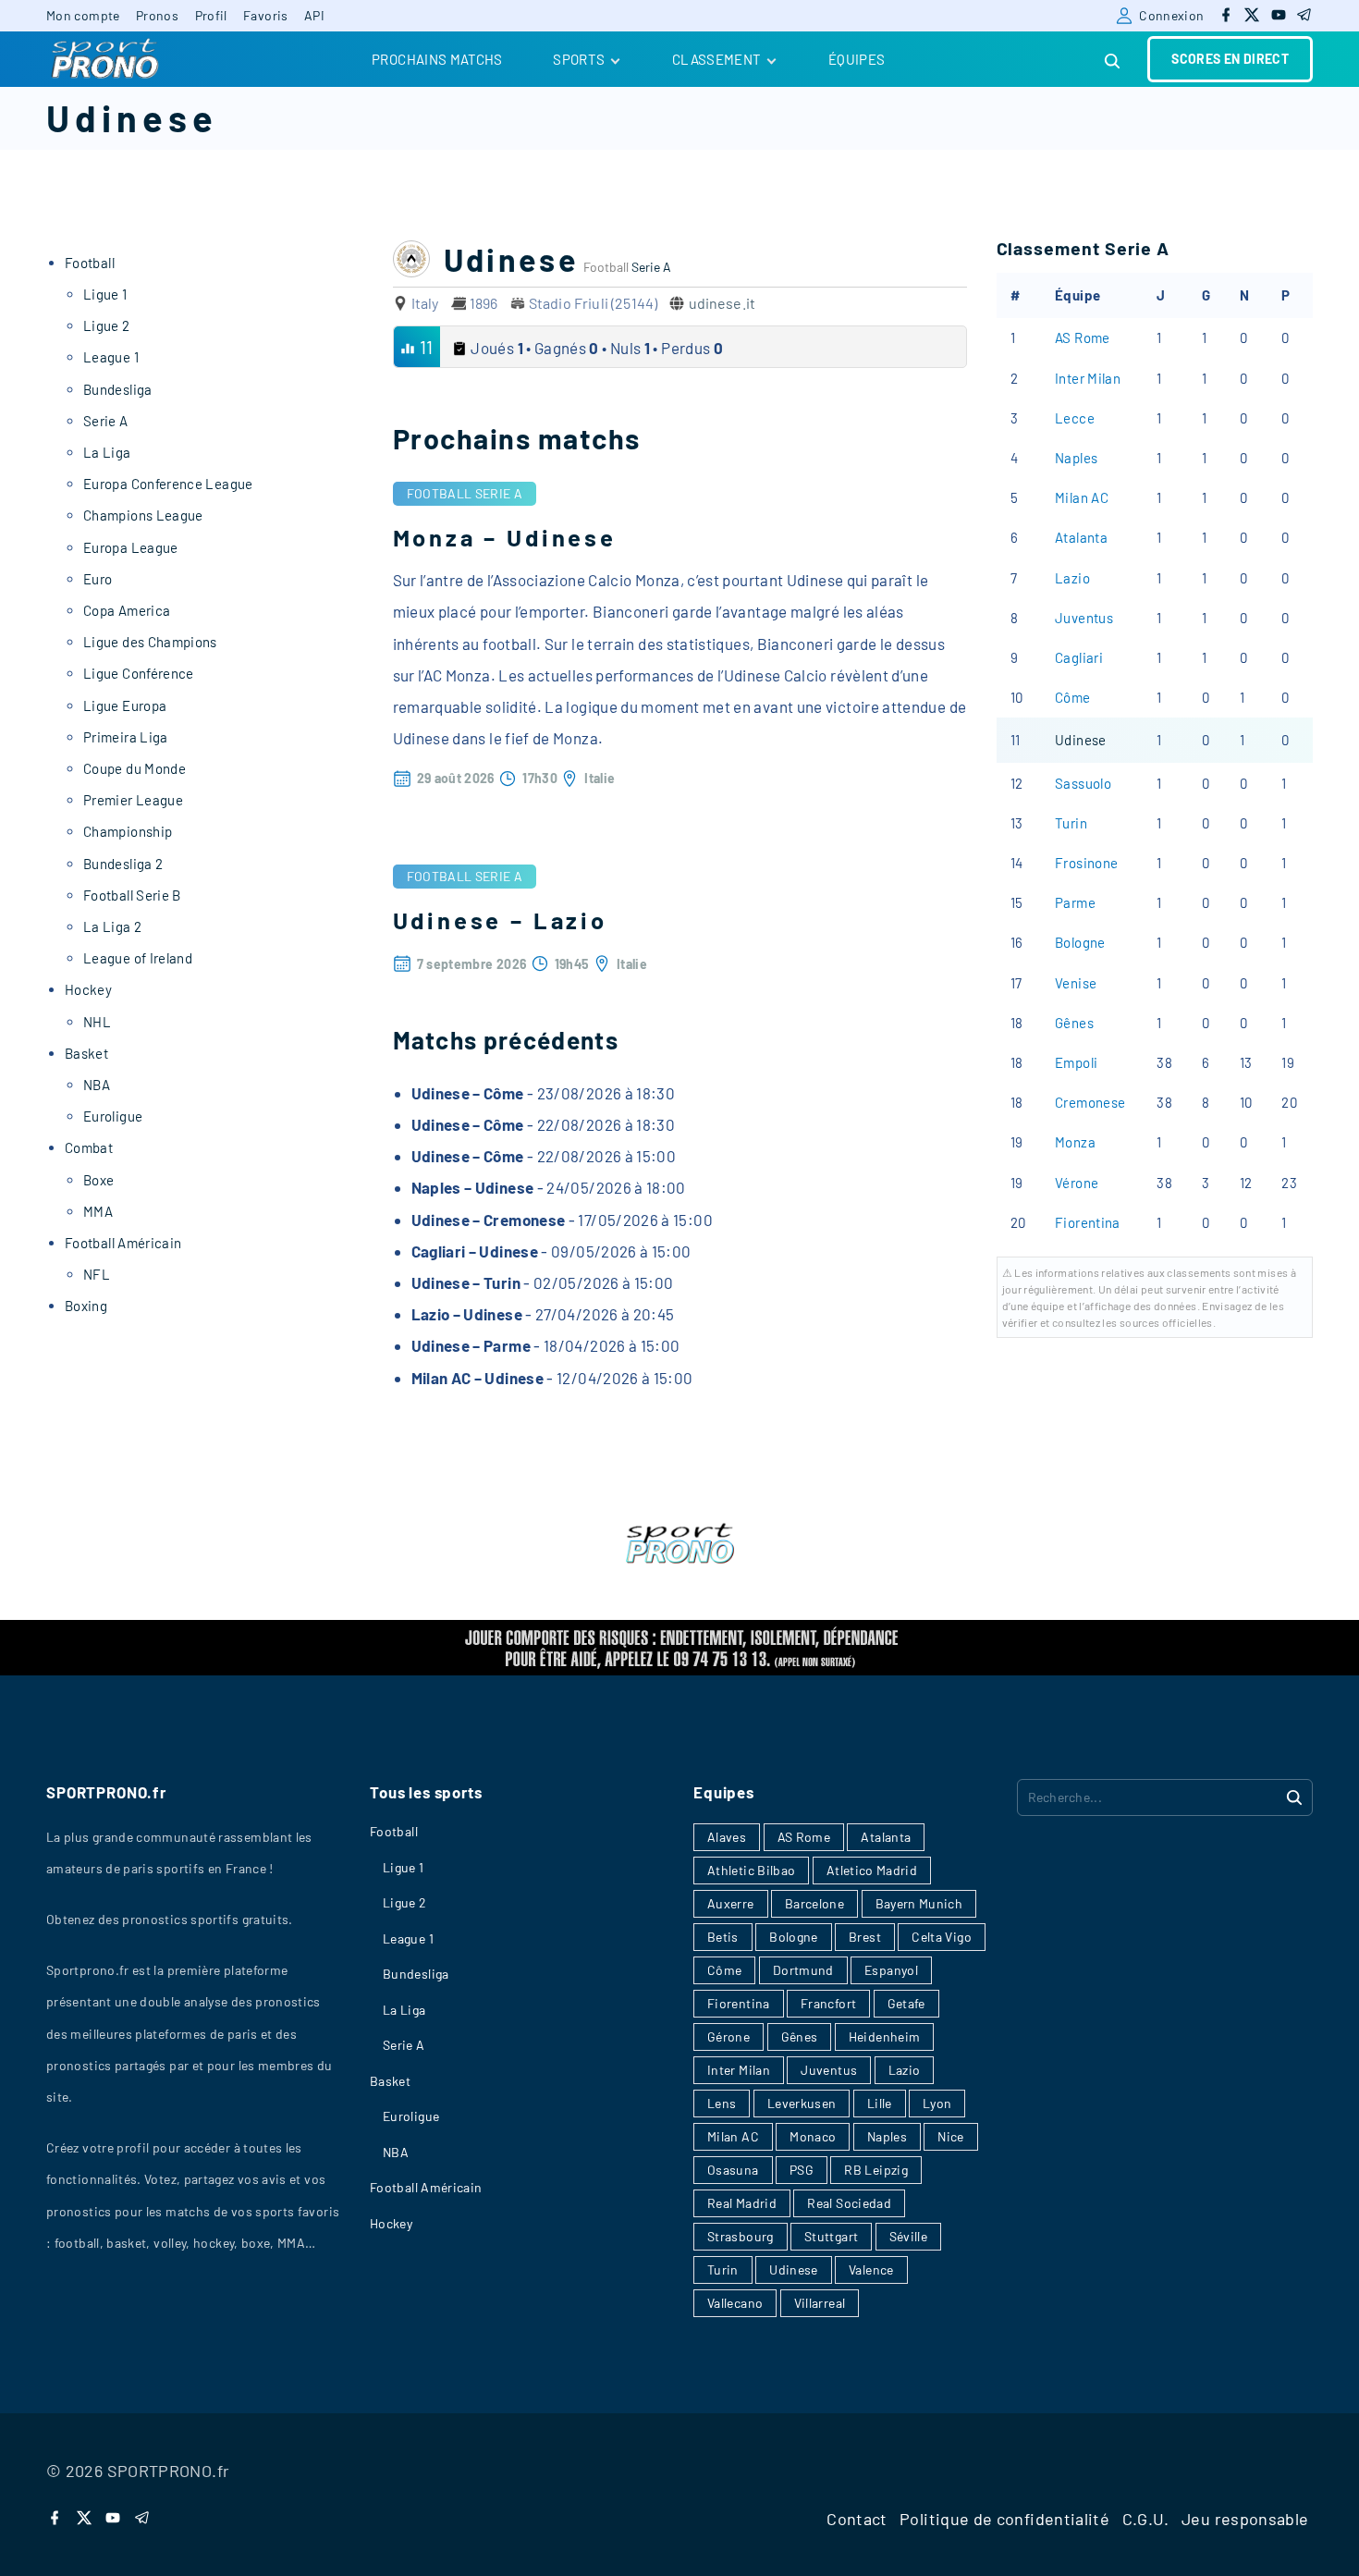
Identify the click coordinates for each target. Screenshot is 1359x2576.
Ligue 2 (107, 325)
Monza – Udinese (505, 537)
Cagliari (1079, 657)
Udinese (1081, 740)
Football (440, 493)
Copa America (127, 610)
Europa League (131, 547)
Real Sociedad (849, 2203)
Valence (871, 2269)
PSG (802, 2170)
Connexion (1171, 15)
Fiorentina (1088, 1222)
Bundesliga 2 (123, 864)
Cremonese (1090, 1102)
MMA (98, 1211)
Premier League (133, 800)
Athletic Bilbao (751, 1870)
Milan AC (1082, 497)
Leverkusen (802, 2103)
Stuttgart (831, 2236)
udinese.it (722, 303)
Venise (1076, 983)
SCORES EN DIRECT (1230, 59)
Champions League (143, 515)
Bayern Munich (919, 1903)
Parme (1075, 902)
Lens (722, 2103)
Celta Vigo (942, 1937)
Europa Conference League (168, 484)
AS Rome (1083, 337)
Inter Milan (1088, 378)
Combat (89, 1147)
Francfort (828, 2003)
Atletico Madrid (872, 1870)
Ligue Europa (125, 705)
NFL (97, 1274)
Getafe (906, 2003)
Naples (1076, 458)
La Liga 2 (112, 926)
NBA (97, 1085)
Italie (600, 778)
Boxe (98, 1180)
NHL (97, 1022)
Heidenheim (885, 2036)
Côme (1072, 697)
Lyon (937, 2103)
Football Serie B (132, 895)
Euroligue (113, 1116)
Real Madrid (742, 2203)
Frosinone (1086, 863)
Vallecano (735, 2303)
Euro (98, 579)
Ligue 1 (105, 294)
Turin (1071, 823)
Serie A (651, 267)
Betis (723, 1937)
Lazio (1072, 578)
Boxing (86, 1306)
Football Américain (123, 1243)
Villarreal (820, 2303)
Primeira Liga (126, 737)
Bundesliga (118, 389)
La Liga (107, 452)
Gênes (1074, 1023)
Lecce (1075, 418)
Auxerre (731, 1903)
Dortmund (803, 1970)
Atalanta (1081, 537)
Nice (950, 2136)
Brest (865, 1937)
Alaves (727, 1837)
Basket (86, 1053)
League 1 (111, 357)
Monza (1075, 1142)
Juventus (1084, 618)
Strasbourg (741, 2236)
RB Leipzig (876, 2170)
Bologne (1080, 942)
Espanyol (891, 1970)
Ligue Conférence (139, 673)
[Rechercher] (1294, 1797)
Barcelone (814, 1903)
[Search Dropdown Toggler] (1113, 61)
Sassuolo (1083, 783)
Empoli (1076, 1062)
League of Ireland (138, 958)
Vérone (1077, 1183)
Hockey (88, 989)
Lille (880, 2103)
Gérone (728, 2036)
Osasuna (733, 2170)
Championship (128, 831)
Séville (909, 2236)
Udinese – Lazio (500, 920)
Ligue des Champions (150, 642)
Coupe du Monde (135, 768)
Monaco (813, 2136)
